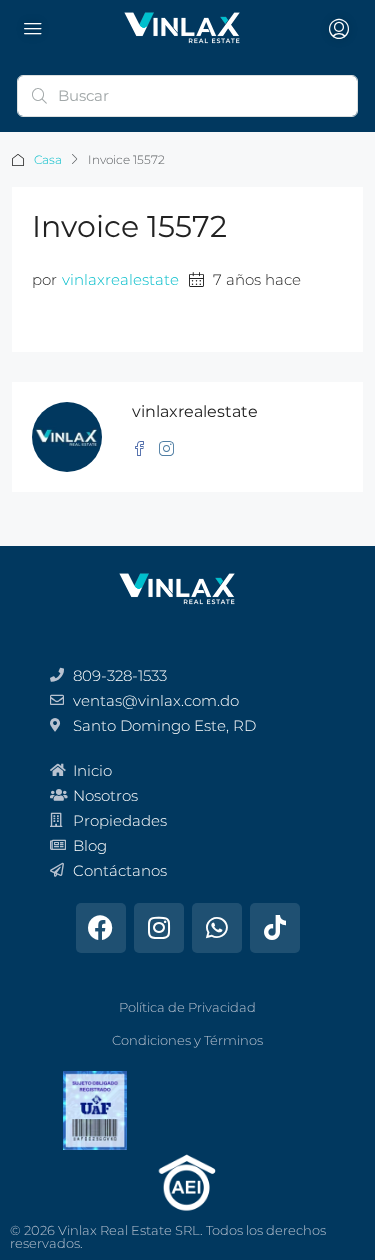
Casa (48, 159)
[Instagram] (159, 928)
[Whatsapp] (217, 928)
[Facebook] (101, 928)
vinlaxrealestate (120, 279)
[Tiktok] (275, 928)
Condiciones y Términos (187, 1040)
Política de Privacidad (187, 1007)
